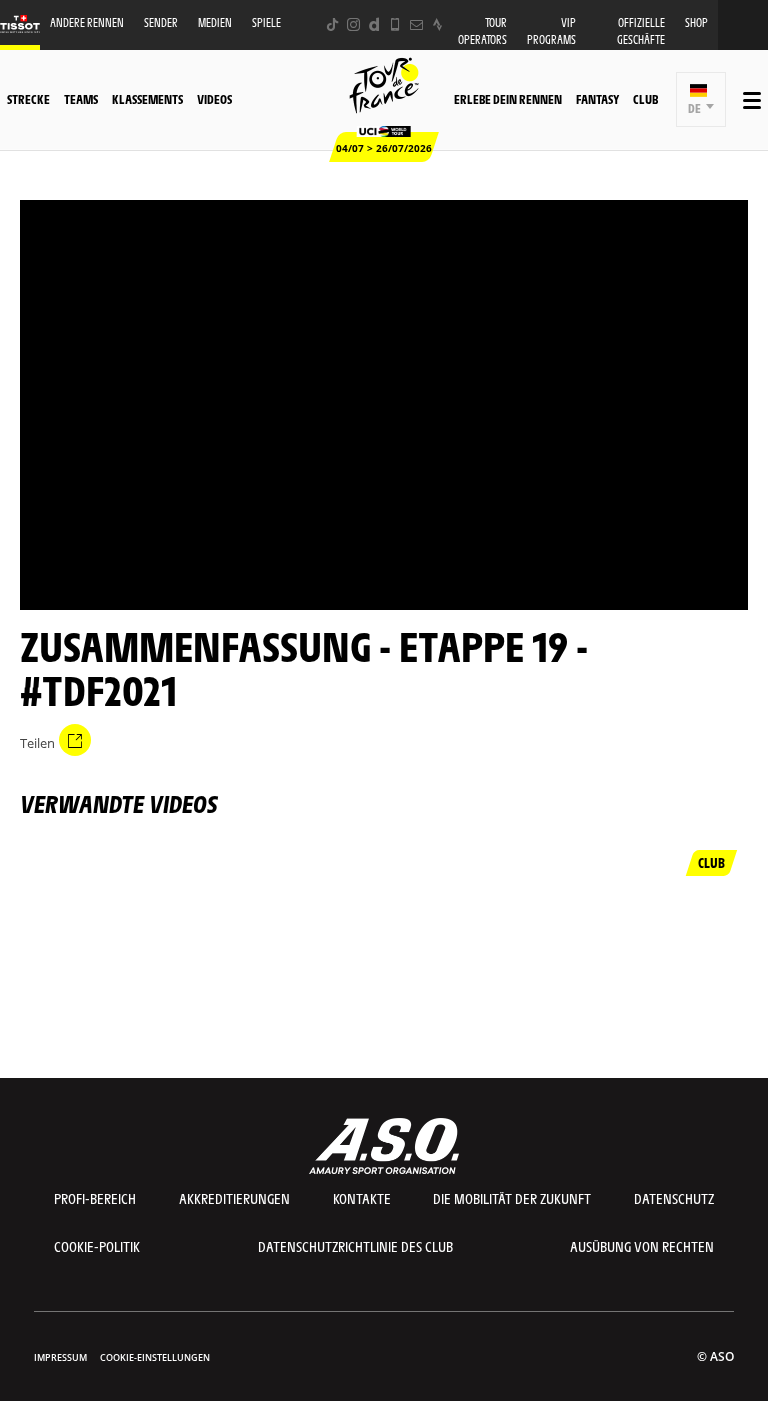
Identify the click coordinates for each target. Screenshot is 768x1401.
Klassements (147, 99)
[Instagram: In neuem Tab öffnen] (353, 24)
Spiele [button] (266, 22)
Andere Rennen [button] (87, 22)
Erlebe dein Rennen (508, 99)
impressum (60, 1357)
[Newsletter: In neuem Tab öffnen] (416, 24)
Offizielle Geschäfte (641, 31)
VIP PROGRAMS (551, 31)
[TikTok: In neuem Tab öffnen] (332, 24)
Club (645, 99)
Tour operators (482, 31)
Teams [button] (81, 99)
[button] (701, 99)
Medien (215, 22)
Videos (214, 99)
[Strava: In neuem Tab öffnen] (437, 24)
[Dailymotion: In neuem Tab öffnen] (374, 24)
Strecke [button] (28, 99)
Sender (161, 22)
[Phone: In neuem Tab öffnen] (395, 24)
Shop (696, 22)
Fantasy (597, 99)
